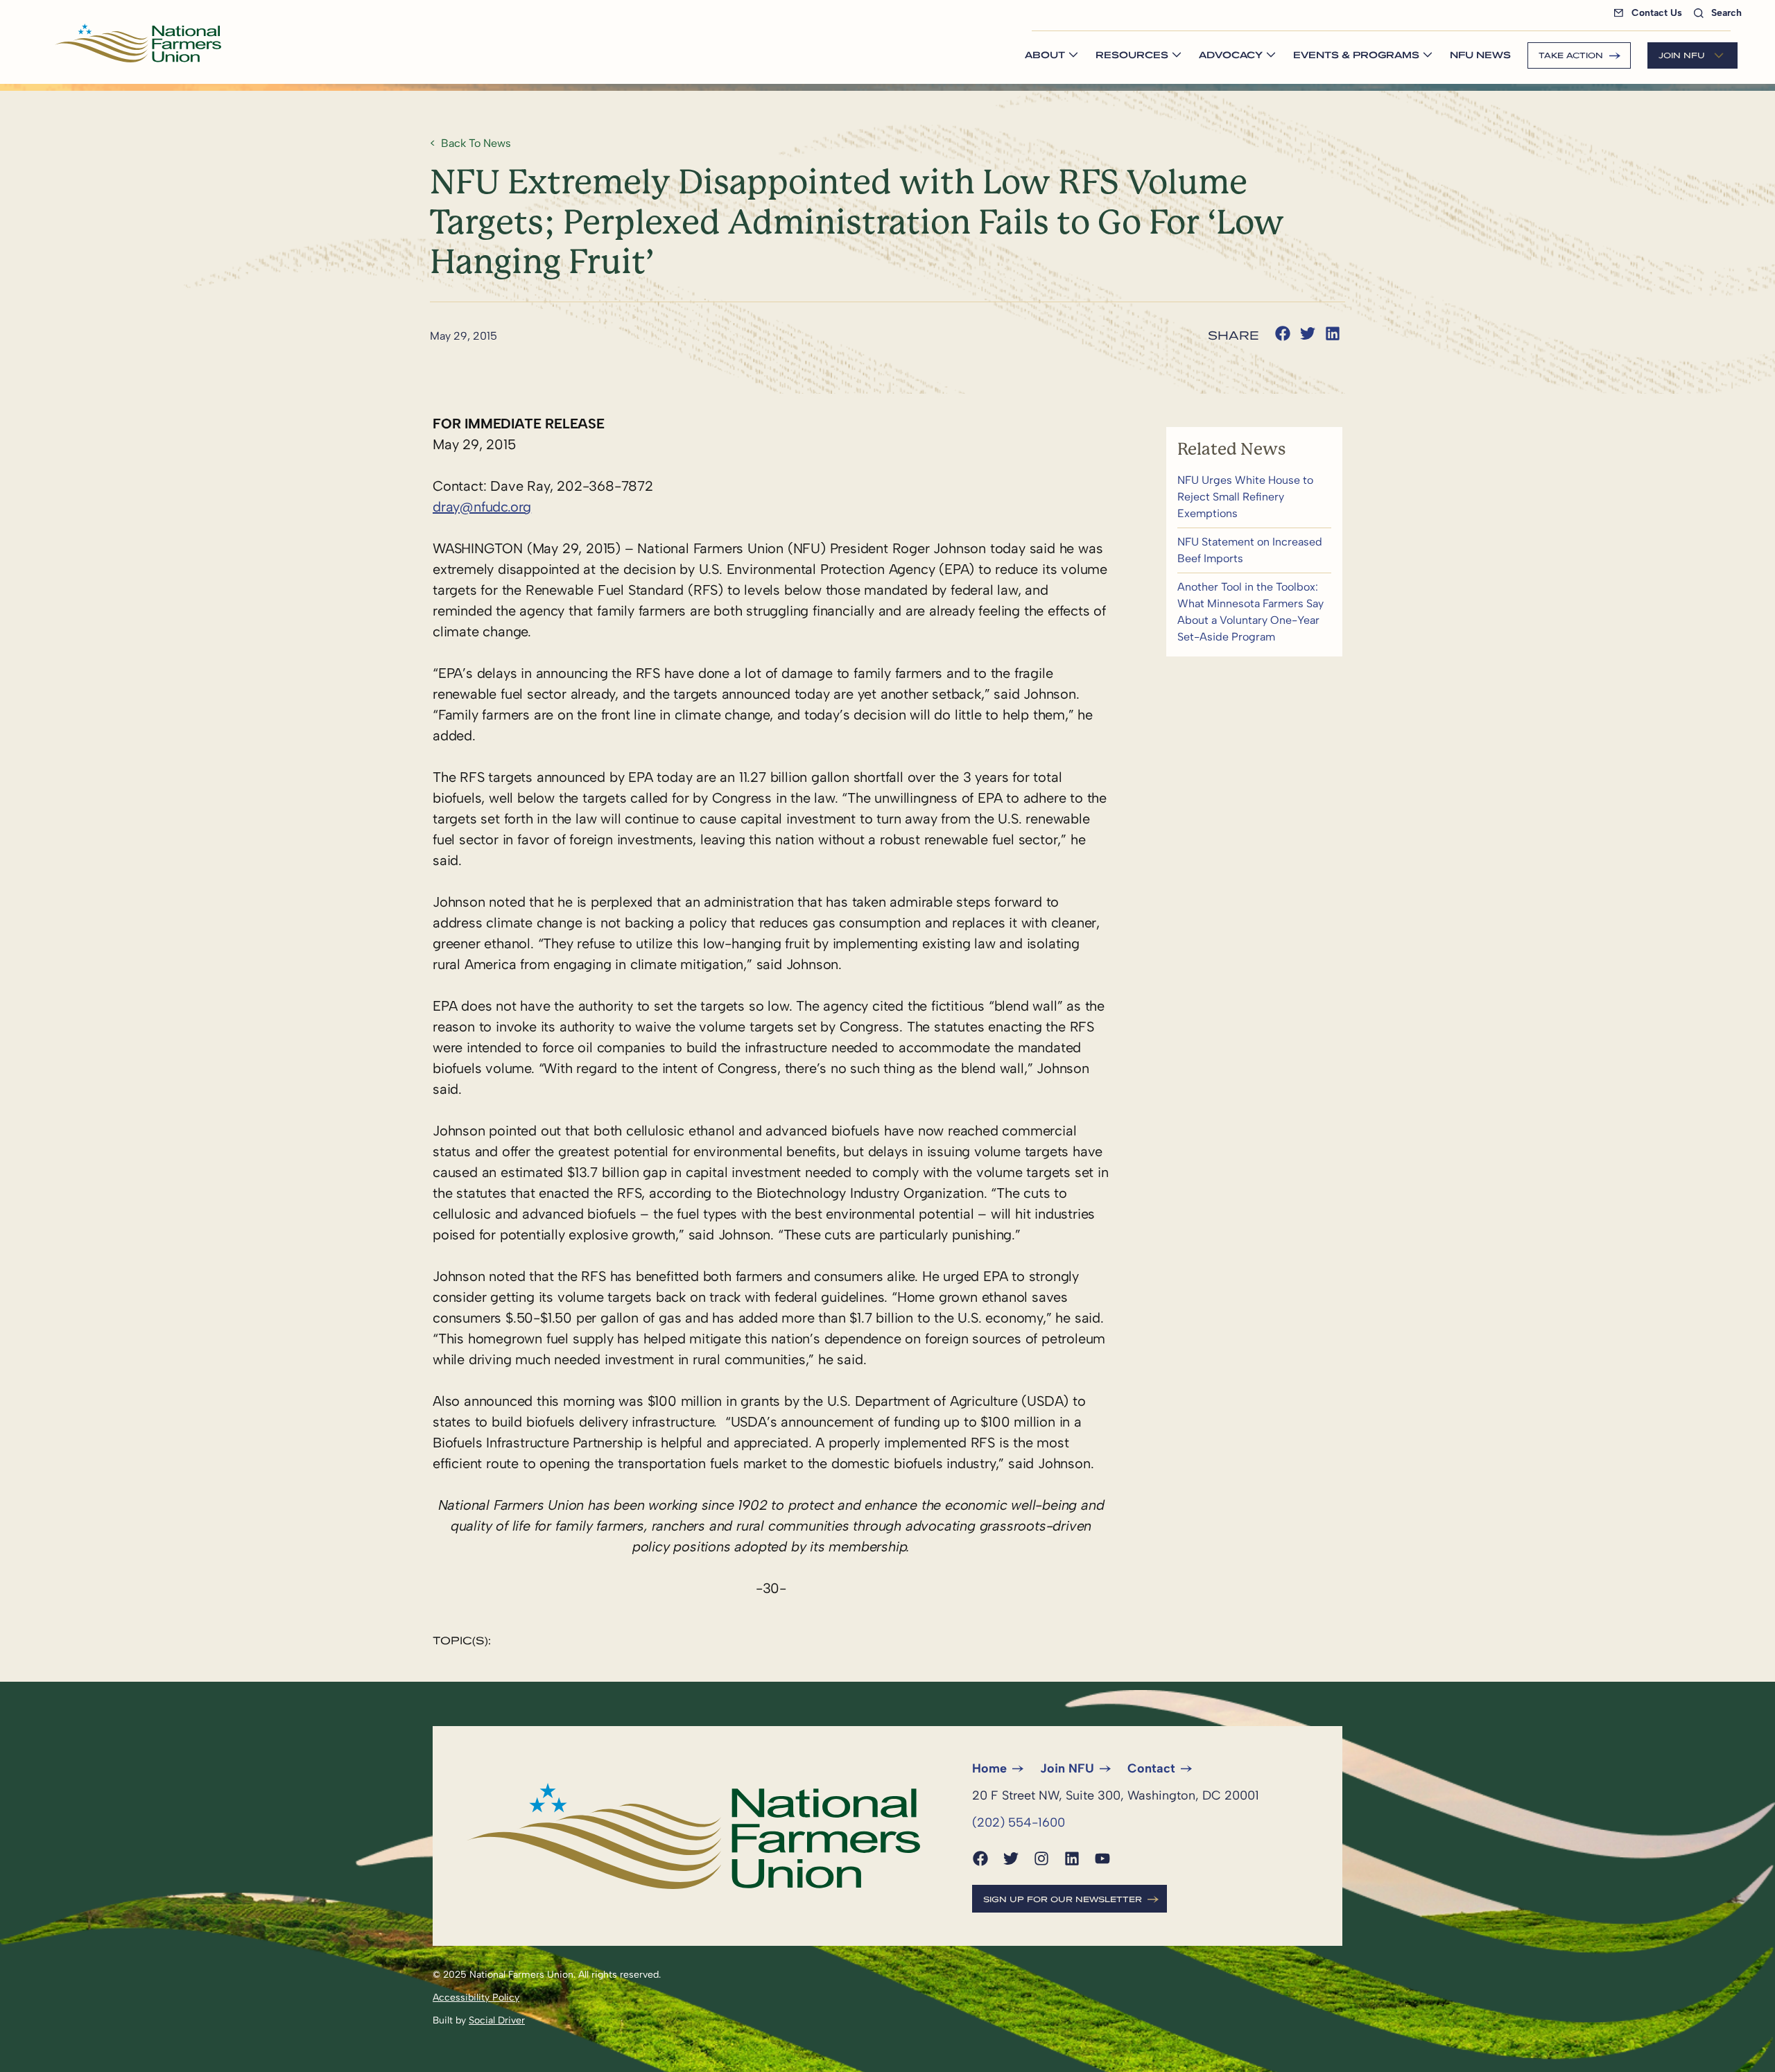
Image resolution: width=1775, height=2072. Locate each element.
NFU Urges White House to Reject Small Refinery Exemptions (1254, 497)
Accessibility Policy (476, 1997)
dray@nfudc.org (482, 507)
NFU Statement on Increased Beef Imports (1254, 550)
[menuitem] (1651, 13)
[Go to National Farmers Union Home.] (138, 43)
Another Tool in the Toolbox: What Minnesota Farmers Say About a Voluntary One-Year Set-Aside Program (1254, 612)
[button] (1283, 333)
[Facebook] (980, 1858)
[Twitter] (1011, 1858)
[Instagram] (1041, 1858)
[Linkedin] (1072, 1858)
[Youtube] (1102, 1858)
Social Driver (497, 2020)
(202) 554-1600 (1019, 1822)
